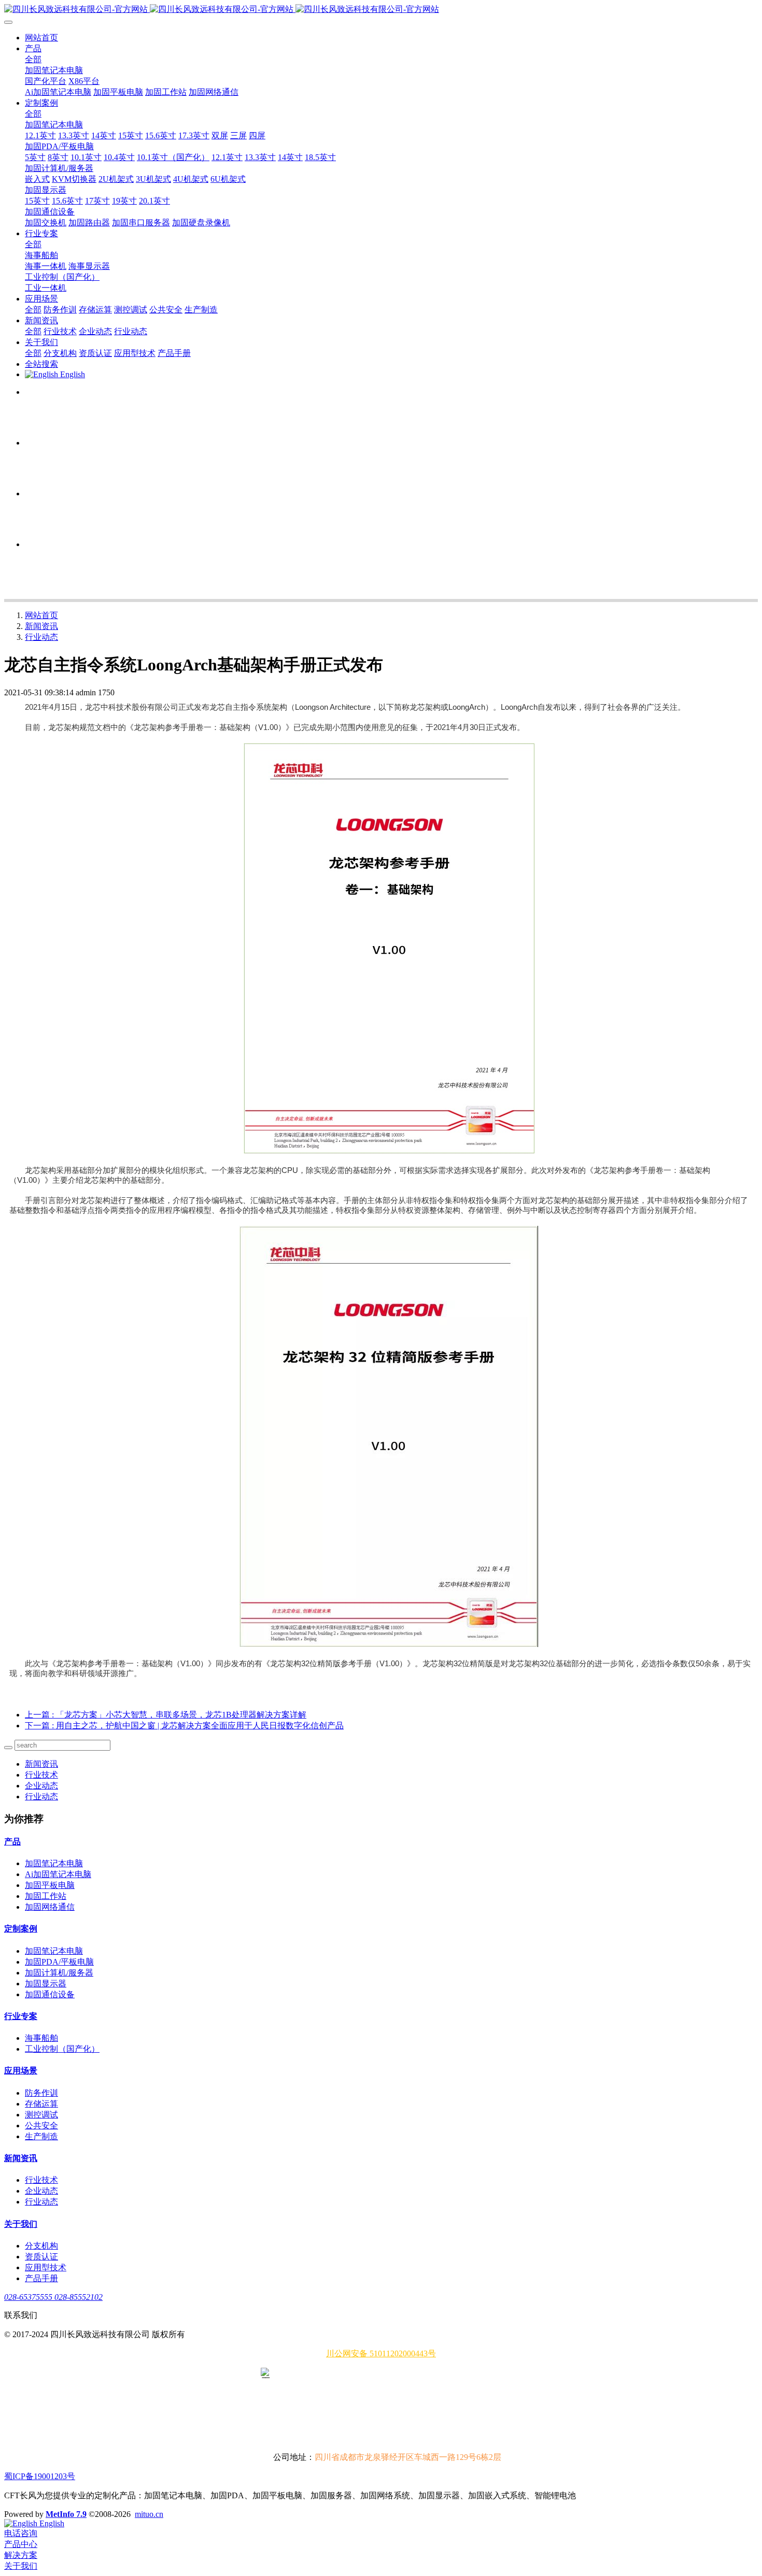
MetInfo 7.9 (66, 2514)
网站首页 (41, 38)
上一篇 (166, 1715)
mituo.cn (149, 2514)
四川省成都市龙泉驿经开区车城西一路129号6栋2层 (408, 2457)
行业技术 (41, 1775)
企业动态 (41, 1786)
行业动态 (41, 637)
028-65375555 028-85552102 (53, 2297)
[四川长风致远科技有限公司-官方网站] (381, 10)
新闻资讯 (41, 626)
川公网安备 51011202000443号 (381, 2353)
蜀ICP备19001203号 (40, 2476)
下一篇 (184, 1726)
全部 (33, 59)
